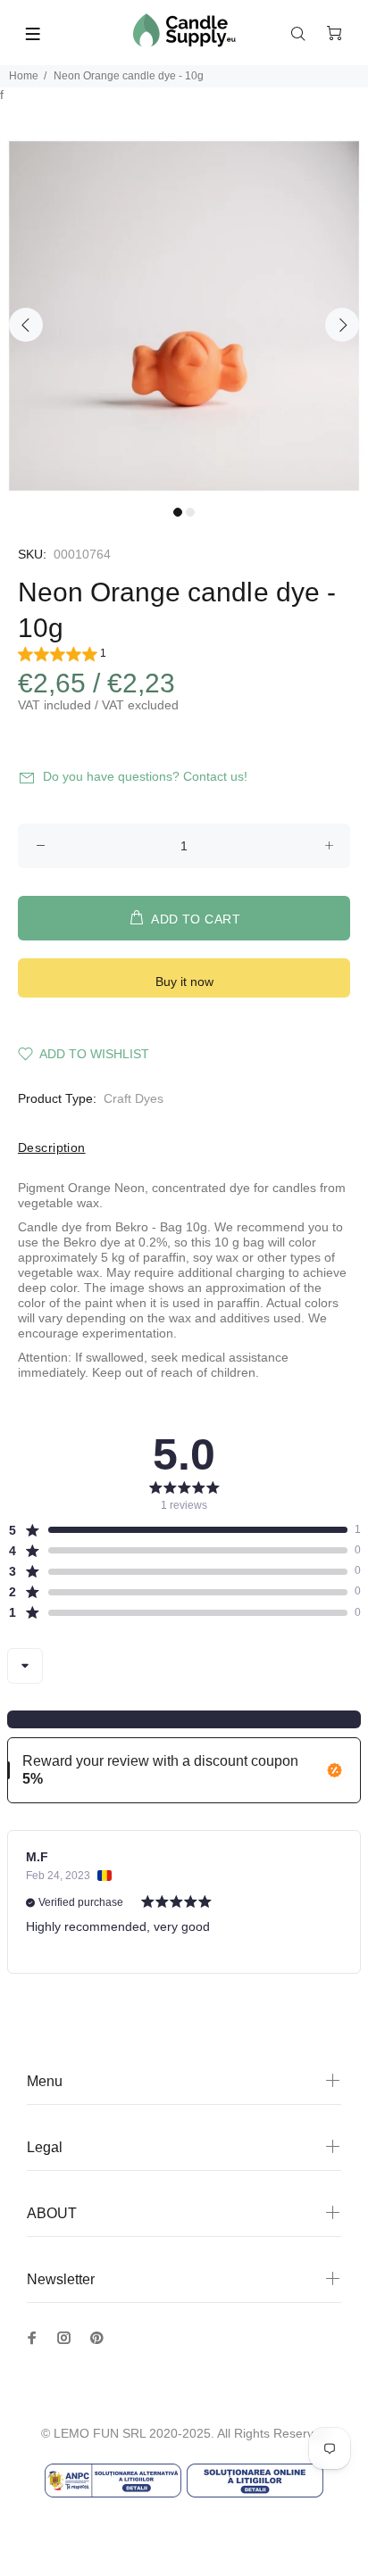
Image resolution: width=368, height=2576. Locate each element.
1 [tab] (178, 512)
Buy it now (184, 982)
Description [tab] (52, 1147)
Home (24, 76)
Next (342, 325)
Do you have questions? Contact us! (145, 776)
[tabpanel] (184, 316)
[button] (62, 656)
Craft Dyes (134, 1098)
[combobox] (25, 1666)
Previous (26, 325)
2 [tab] (190, 512)
